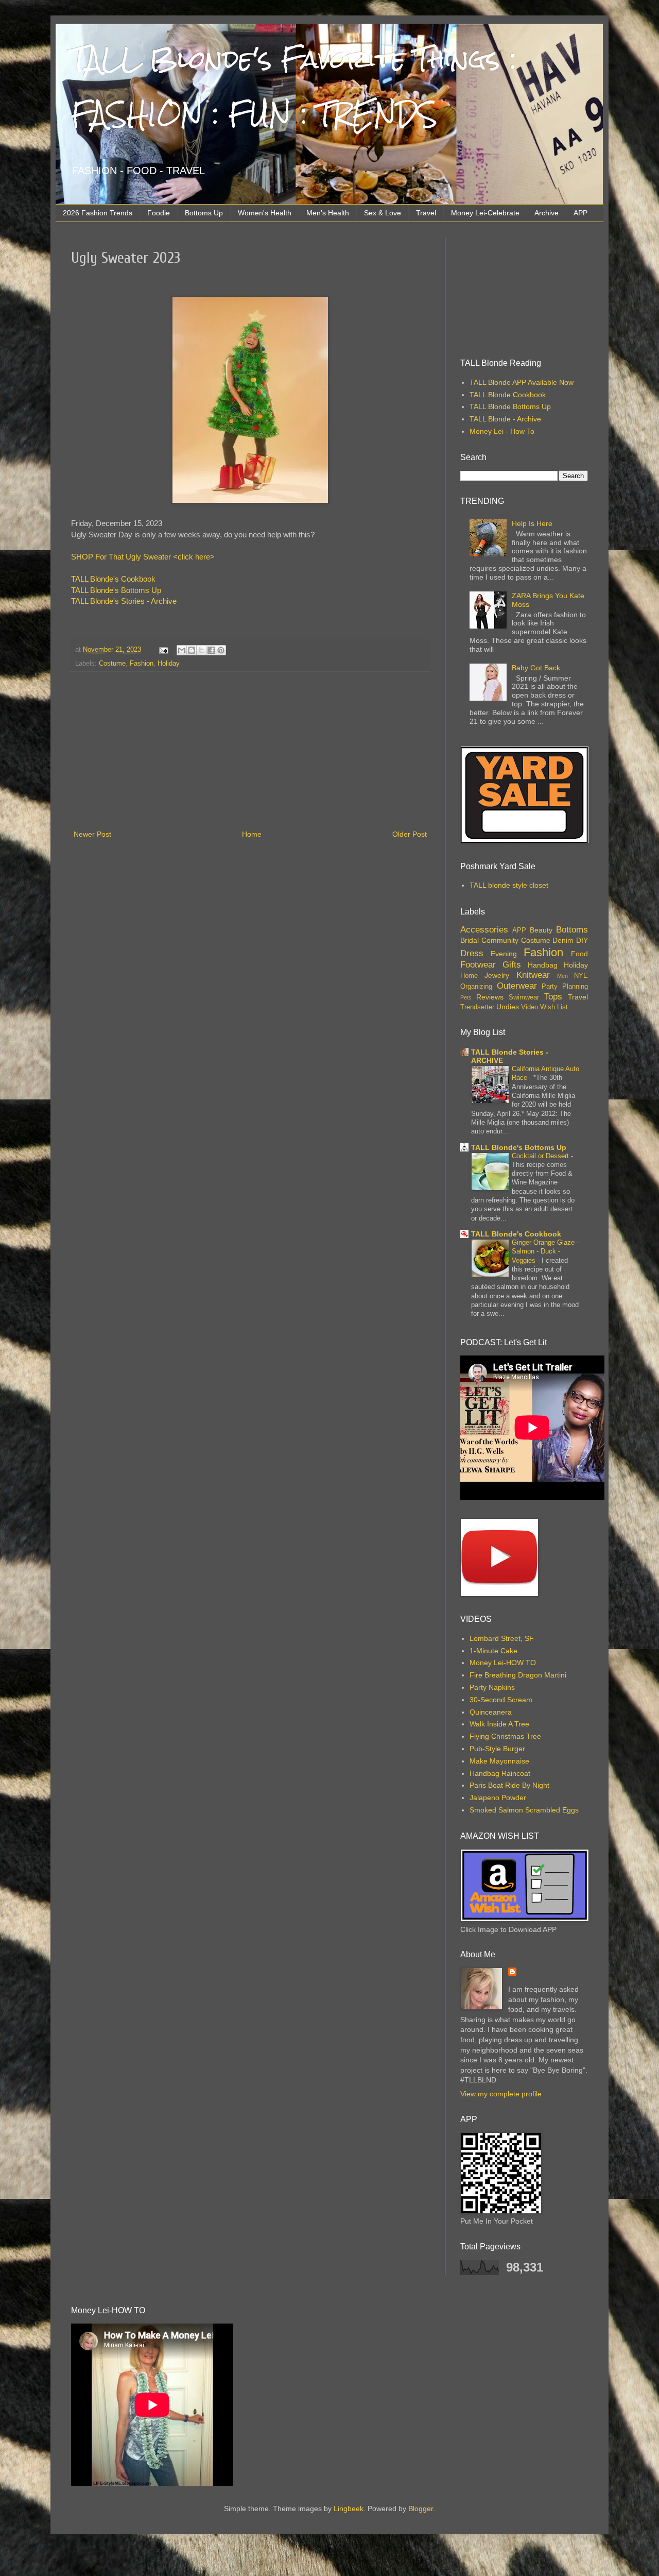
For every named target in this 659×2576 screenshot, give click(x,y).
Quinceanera (491, 1712)
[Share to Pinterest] (221, 650)
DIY (582, 940)
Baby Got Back (536, 668)
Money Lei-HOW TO (503, 1663)
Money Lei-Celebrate (485, 213)
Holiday (169, 664)
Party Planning (565, 987)
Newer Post (92, 834)
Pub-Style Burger (497, 1749)
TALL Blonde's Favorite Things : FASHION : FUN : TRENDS (294, 87)
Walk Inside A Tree (499, 1724)
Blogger (421, 2509)
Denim (563, 940)
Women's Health (265, 213)
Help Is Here (532, 523)
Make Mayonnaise (499, 1761)
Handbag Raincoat (500, 1773)
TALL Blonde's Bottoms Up (116, 590)
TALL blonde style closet (509, 885)
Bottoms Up (204, 213)
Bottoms (572, 930)
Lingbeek (349, 2509)
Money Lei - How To (502, 431)
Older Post (410, 834)
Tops (553, 997)
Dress (472, 953)
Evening (504, 954)
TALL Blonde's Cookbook (113, 579)
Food (579, 954)
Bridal (470, 940)
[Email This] (182, 650)
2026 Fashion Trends (98, 213)
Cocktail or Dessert (541, 1156)
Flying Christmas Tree (505, 1736)
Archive (547, 213)
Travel (426, 213)
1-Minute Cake (493, 1651)
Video (530, 1007)
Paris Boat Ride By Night (509, 1785)
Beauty (541, 930)
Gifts (512, 965)
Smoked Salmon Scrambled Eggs (524, 1810)
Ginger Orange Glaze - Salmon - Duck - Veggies (545, 1251)
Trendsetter (477, 1007)
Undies (508, 1007)
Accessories (484, 930)
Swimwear (524, 997)
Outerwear (517, 986)
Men (562, 976)
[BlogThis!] (192, 650)
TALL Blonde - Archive (505, 419)
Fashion (142, 664)
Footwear (478, 965)
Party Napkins (492, 1687)
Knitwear (533, 975)
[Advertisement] (250, 751)
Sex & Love (383, 213)
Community (500, 940)
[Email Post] (163, 650)
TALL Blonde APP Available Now (522, 382)
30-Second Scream (501, 1700)
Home (252, 834)
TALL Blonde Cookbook (508, 395)
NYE (581, 976)
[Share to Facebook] (211, 650)
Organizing (476, 987)
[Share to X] (201, 650)
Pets (466, 997)
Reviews (490, 997)
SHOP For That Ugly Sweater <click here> (143, 557)
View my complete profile (501, 2094)
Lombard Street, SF (502, 1638)
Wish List (554, 1007)
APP (580, 213)
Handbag (543, 965)
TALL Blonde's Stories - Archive (124, 601)
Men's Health (328, 213)
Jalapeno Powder (498, 1798)
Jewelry (497, 975)
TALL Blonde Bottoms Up (510, 406)
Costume (112, 664)
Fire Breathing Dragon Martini (518, 1675)
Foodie (159, 213)
